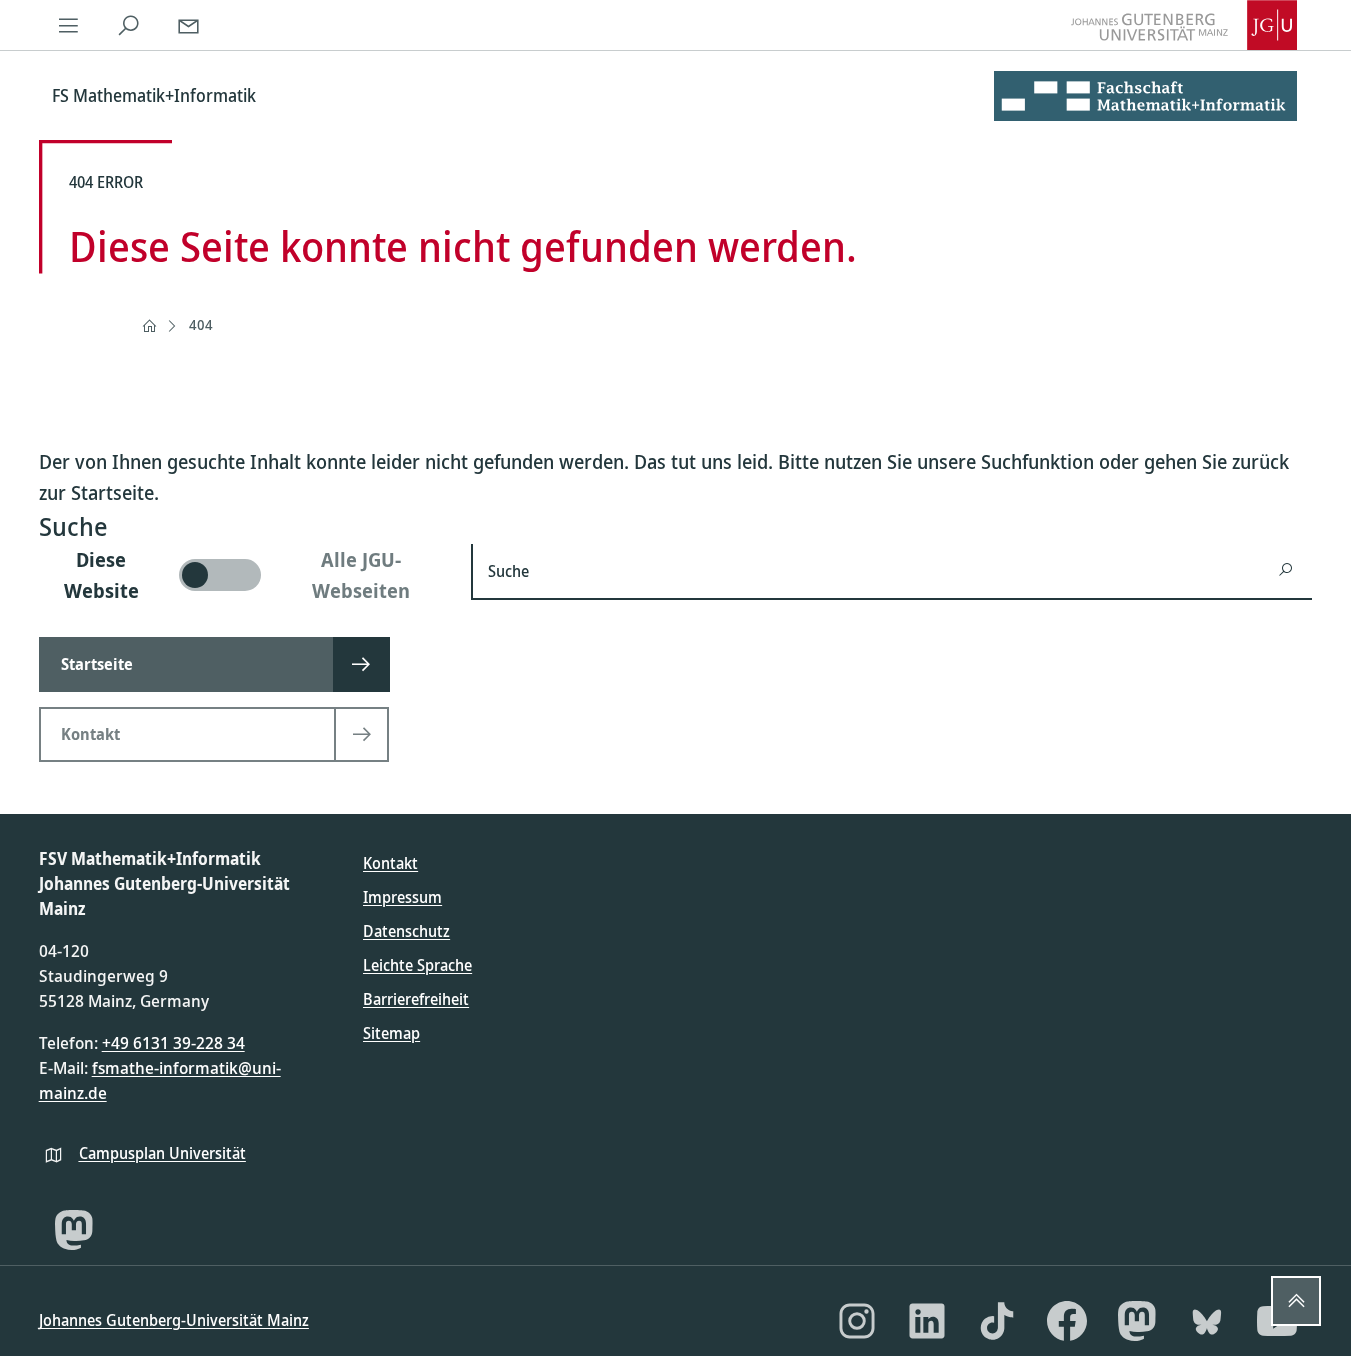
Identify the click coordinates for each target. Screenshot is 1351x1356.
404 (201, 324)
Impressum (402, 897)
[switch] (243, 575)
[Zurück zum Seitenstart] (1296, 1301)
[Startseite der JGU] (1184, 25)
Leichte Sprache (417, 965)
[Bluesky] (1207, 1321)
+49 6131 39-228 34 (173, 1042)
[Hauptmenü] (69, 25)
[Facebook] (1067, 1321)
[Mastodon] (74, 1230)
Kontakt (390, 863)
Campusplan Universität (162, 1153)
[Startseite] (149, 326)
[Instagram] (857, 1321)
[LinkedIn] (927, 1321)
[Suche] (129, 25)
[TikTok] (997, 1321)
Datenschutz (406, 931)
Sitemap (391, 1033)
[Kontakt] (189, 25)
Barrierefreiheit (416, 999)
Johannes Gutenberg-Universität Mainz (174, 1320)
